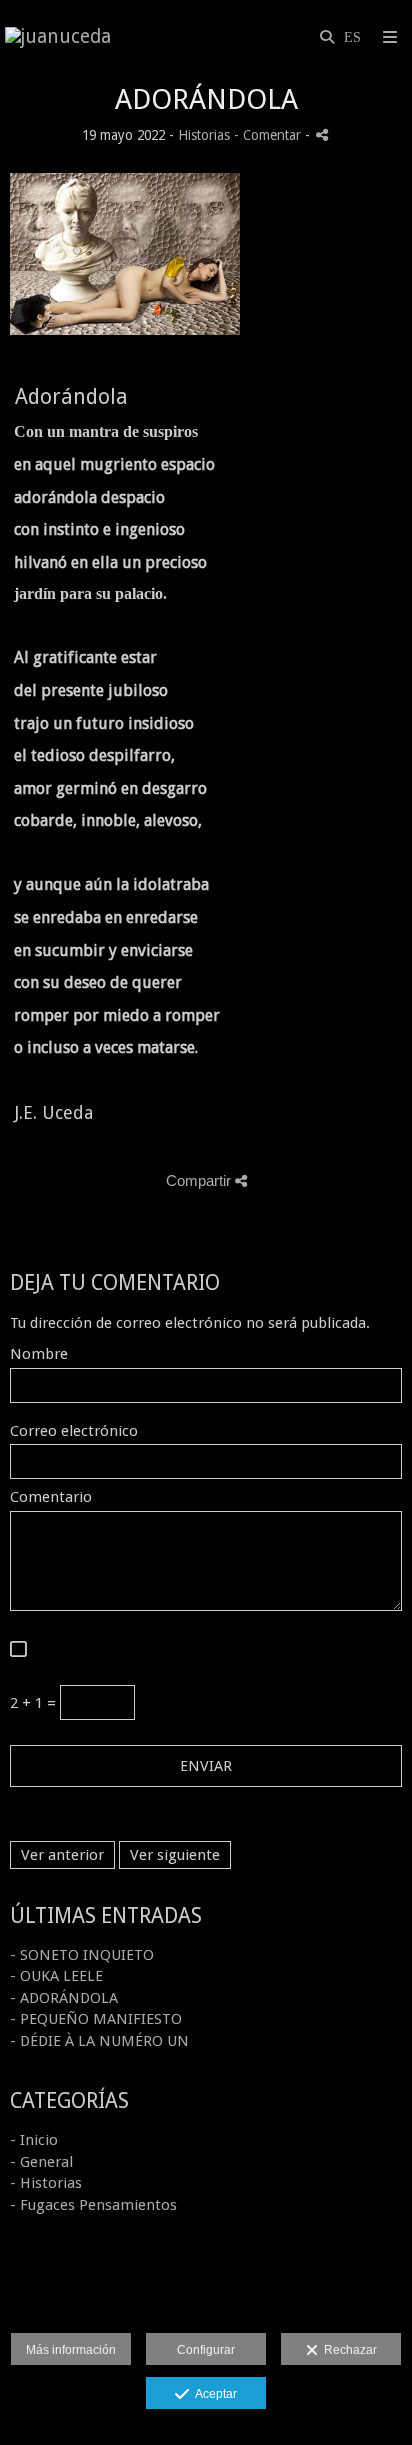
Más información (71, 2350)
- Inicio (34, 2140)
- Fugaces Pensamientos (93, 2205)
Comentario (51, 1497)
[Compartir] (322, 134)
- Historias (46, 2183)
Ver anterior (62, 1855)
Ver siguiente (175, 1855)
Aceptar (213, 2394)
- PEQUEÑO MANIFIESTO (96, 2019)
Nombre (39, 1354)
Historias (204, 135)
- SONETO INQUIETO (82, 1955)
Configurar (206, 2350)
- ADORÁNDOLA (64, 1998)
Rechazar (347, 2350)
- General (41, 2162)
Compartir (200, 1180)
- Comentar (269, 135)
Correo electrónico (74, 1431)
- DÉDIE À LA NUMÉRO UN (99, 2041)
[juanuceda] (58, 37)
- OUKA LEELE (56, 1976)
